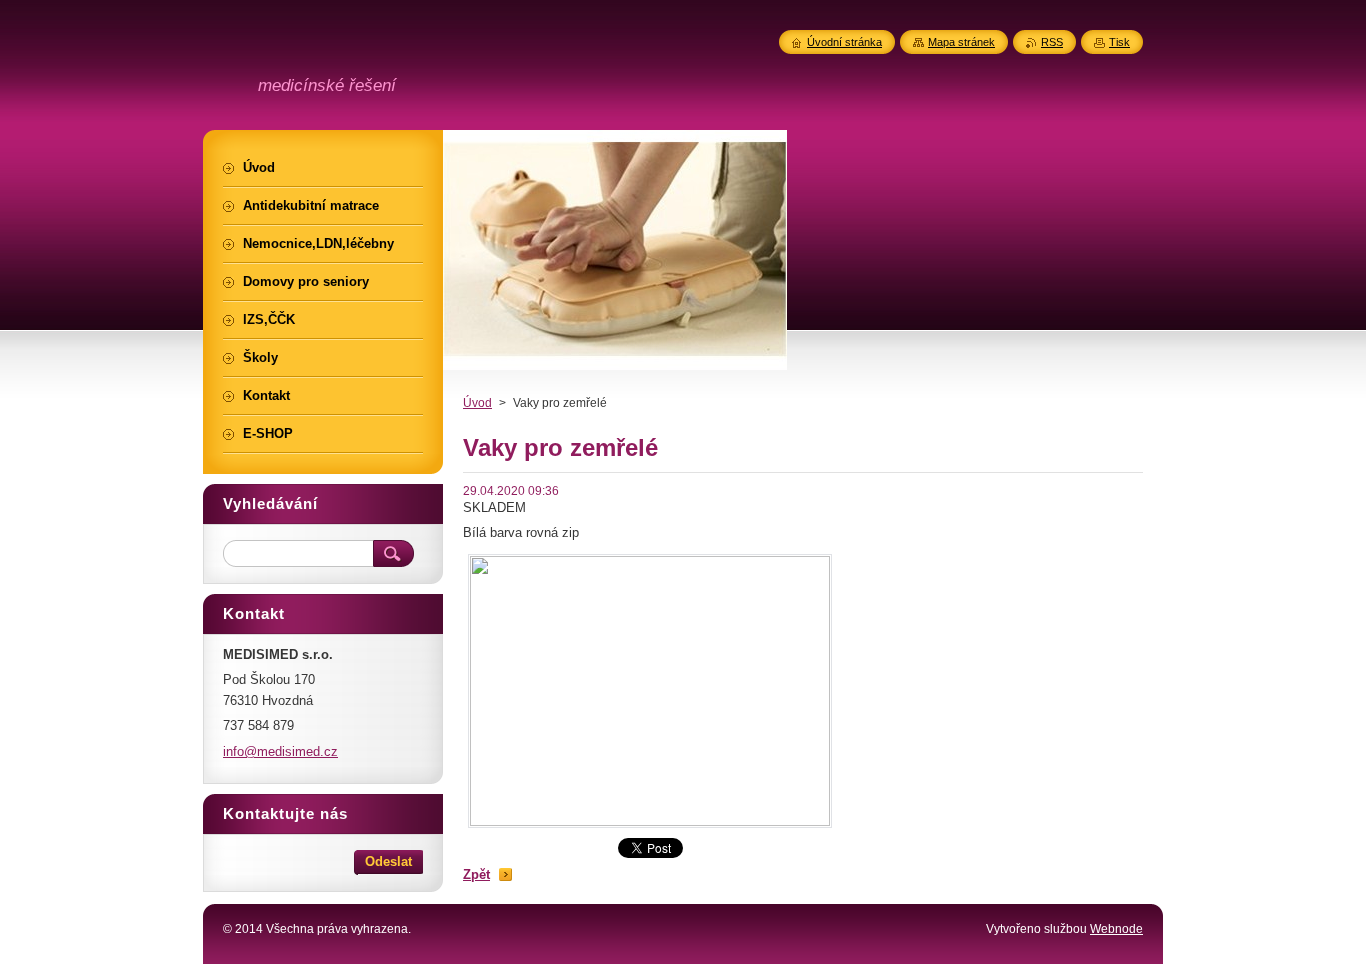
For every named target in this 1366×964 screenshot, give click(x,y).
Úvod (477, 403)
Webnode (1116, 929)
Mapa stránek (961, 42)
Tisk (1119, 42)
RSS (1052, 42)
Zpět (476, 874)
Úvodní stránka (844, 42)
